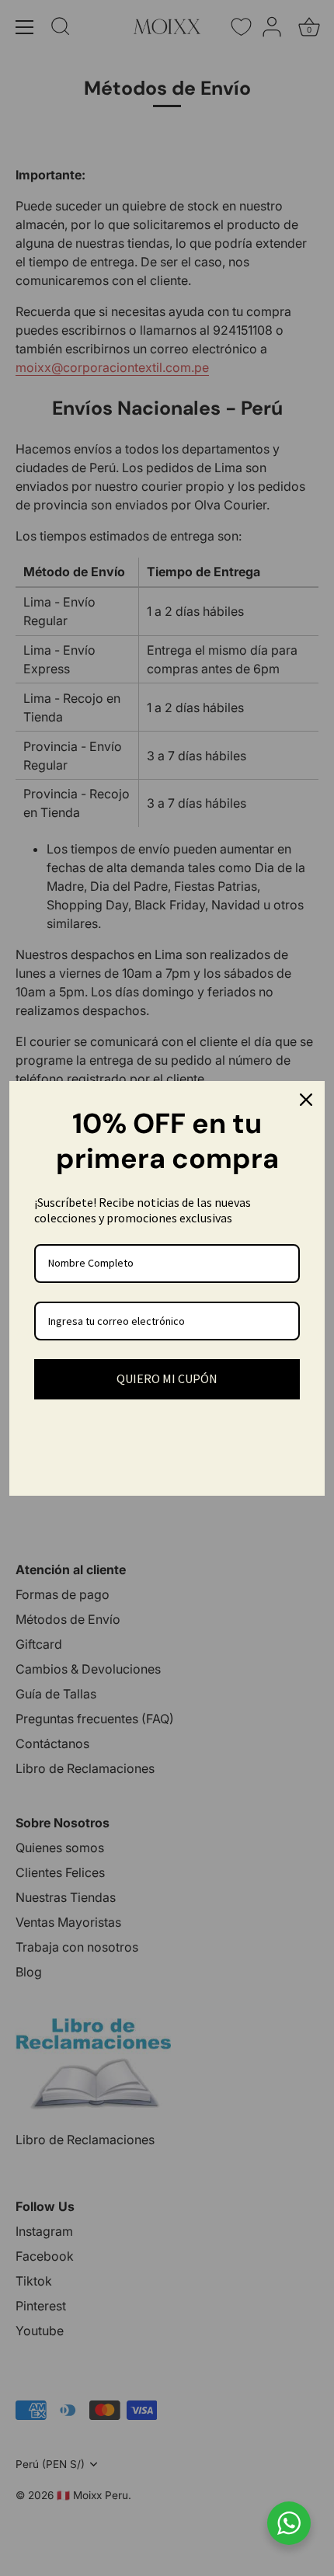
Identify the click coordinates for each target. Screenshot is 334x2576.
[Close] (306, 1100)
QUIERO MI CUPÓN (167, 1378)
